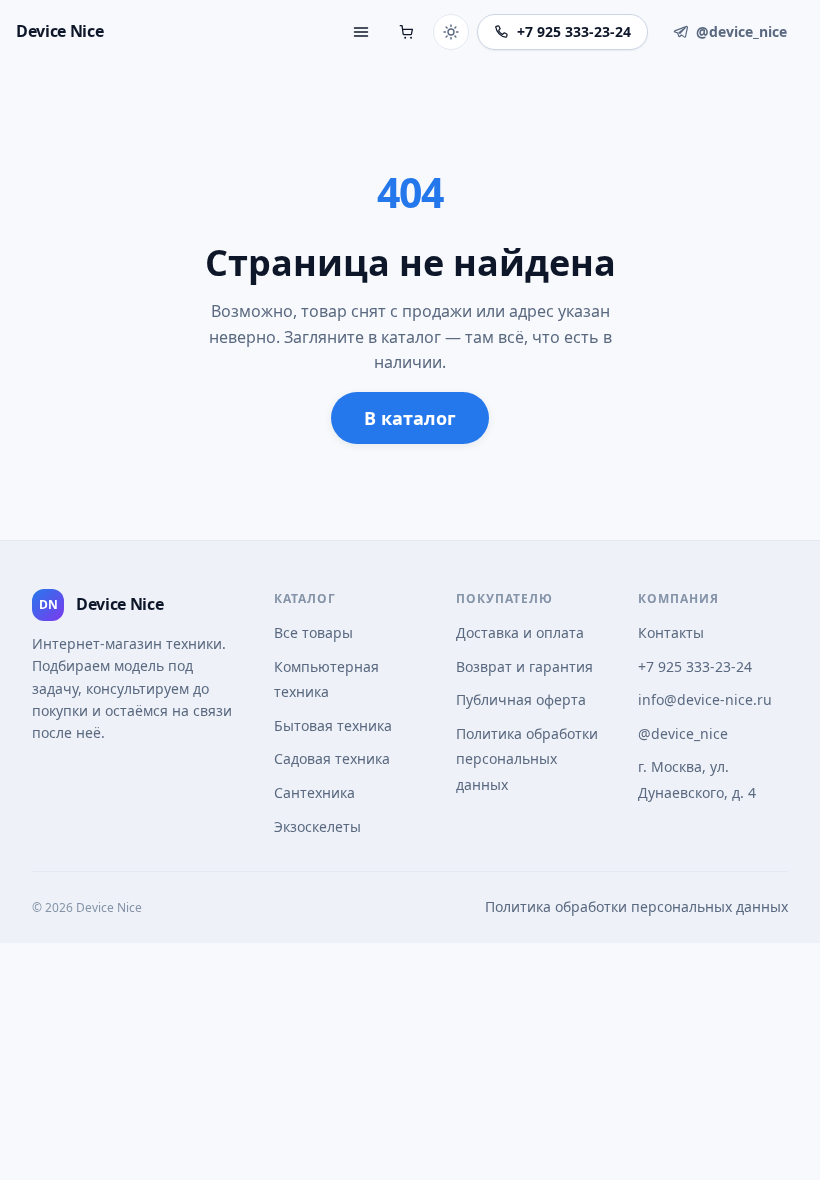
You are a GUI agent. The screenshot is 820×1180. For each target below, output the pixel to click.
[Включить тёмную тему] (451, 32)
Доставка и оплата (520, 632)
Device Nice (59, 31)
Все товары (313, 632)
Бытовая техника (333, 725)
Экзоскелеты (317, 826)
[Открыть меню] (361, 32)
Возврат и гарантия (524, 666)
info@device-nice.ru (705, 699)
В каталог (410, 418)
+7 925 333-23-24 (695, 666)
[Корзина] (407, 32)
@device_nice (683, 733)
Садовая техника (332, 758)
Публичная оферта (521, 699)
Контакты (671, 632)
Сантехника (314, 792)
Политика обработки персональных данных (527, 759)
